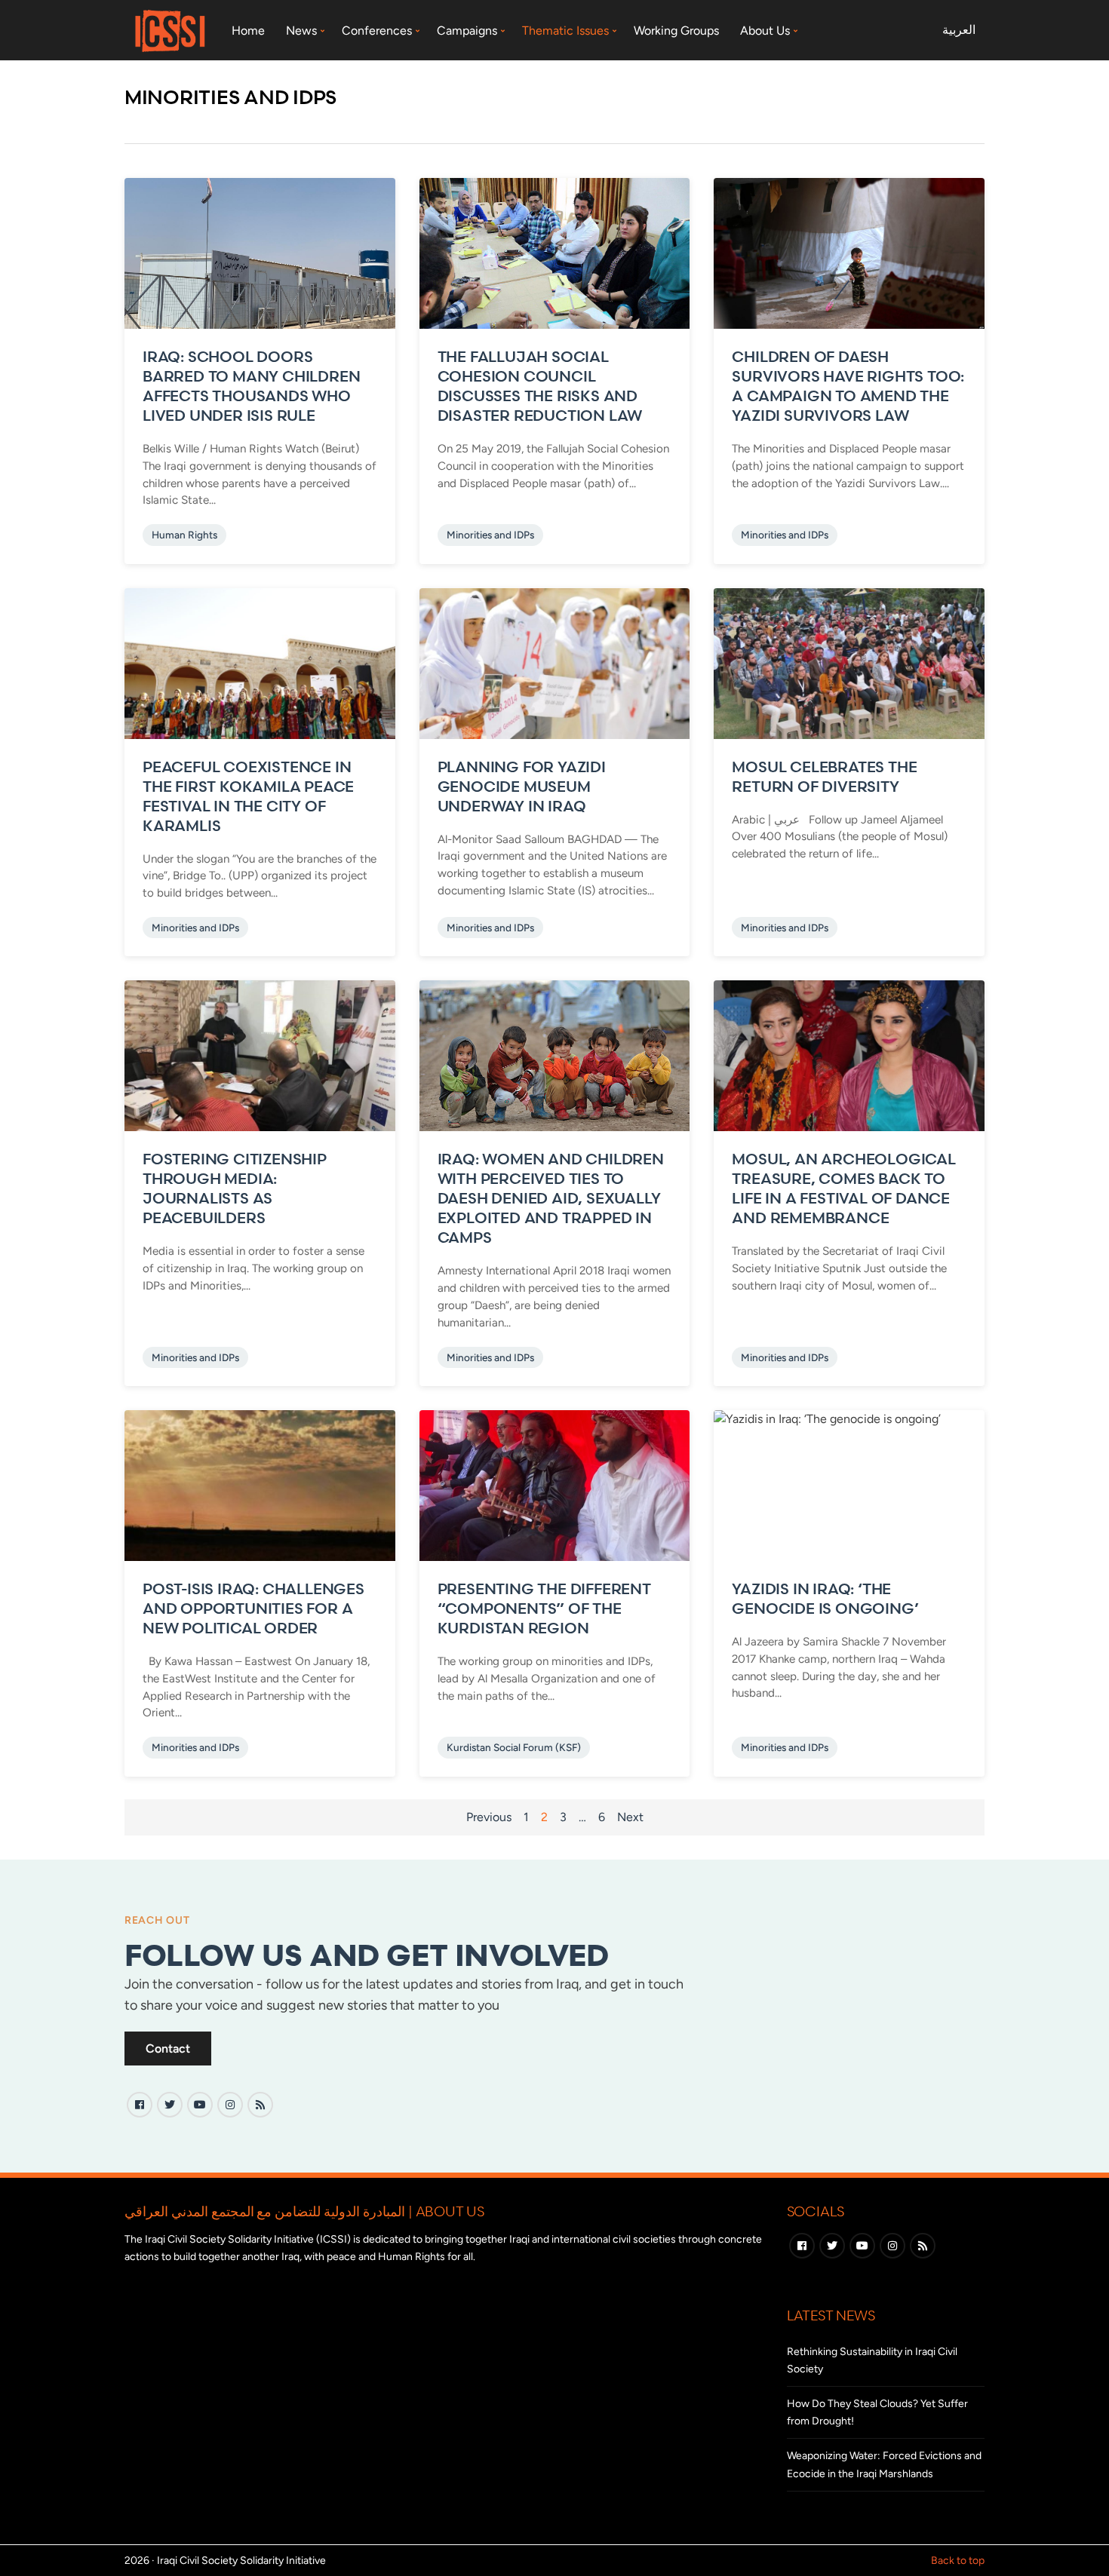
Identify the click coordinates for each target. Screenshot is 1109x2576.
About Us (765, 31)
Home (248, 31)
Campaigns (467, 31)
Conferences (377, 31)
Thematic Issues (565, 31)
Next (630, 1817)
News (301, 31)
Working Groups (676, 31)
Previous (489, 1817)
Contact (168, 2049)
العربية (959, 30)
